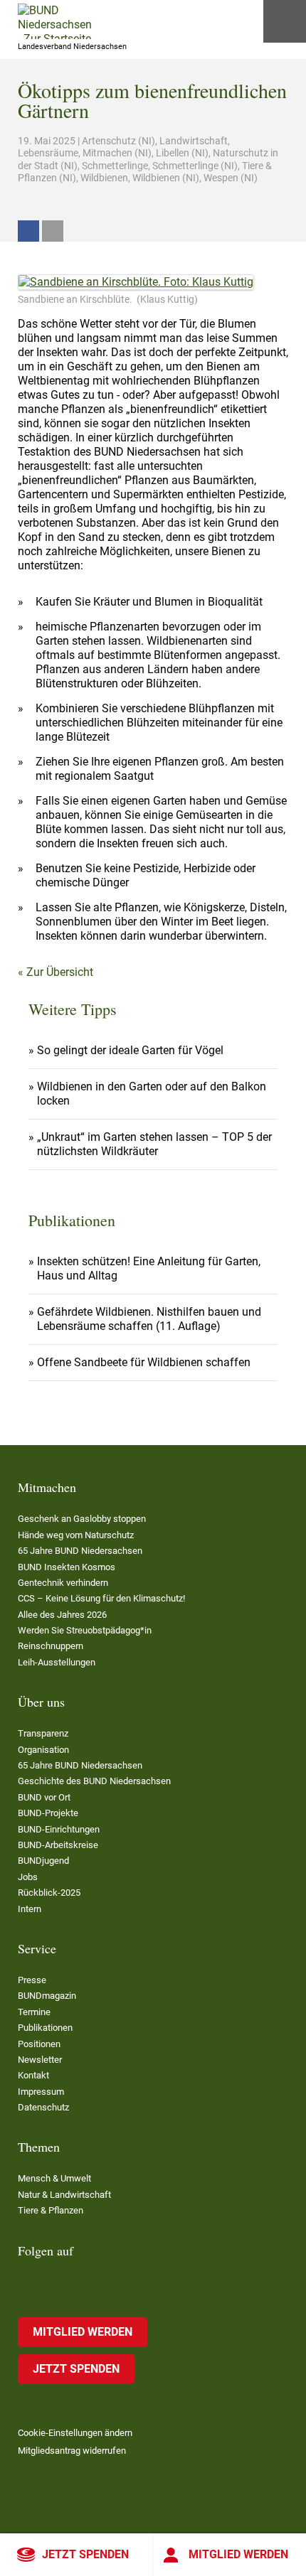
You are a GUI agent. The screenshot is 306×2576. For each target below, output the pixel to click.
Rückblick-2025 (49, 1893)
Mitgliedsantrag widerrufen (72, 2451)
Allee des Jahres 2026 (62, 1615)
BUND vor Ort (44, 1797)
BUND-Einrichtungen (59, 1829)
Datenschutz (43, 2107)
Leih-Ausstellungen (57, 1662)
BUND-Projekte (48, 1813)
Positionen (39, 2044)
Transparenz (43, 1733)
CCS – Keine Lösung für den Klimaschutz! (101, 1598)
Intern (30, 1909)
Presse (32, 1980)
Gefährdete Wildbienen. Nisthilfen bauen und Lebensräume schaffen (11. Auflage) (149, 1319)
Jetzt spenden (85, 2554)
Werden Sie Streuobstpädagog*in (85, 1630)
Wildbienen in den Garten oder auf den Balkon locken (152, 1094)
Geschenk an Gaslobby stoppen (82, 1519)
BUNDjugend (43, 1861)
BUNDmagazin (47, 1996)
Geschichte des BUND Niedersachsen (94, 1781)
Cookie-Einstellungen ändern (75, 2433)
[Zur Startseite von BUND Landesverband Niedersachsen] (55, 21)
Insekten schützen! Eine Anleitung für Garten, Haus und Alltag (149, 1268)
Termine (34, 2012)
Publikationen (45, 2028)
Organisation (43, 1750)
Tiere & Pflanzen (51, 2210)
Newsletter (40, 2060)
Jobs (28, 1877)
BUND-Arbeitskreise (58, 1845)
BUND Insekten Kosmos (67, 1567)
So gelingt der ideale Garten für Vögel (130, 1050)
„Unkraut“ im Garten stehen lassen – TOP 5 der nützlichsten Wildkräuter (154, 1144)
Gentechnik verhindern (63, 1583)
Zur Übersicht (60, 972)
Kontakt (33, 2075)
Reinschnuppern (51, 1646)
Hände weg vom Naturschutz (76, 1535)
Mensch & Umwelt (54, 2178)
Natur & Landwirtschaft (64, 2195)
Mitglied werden (238, 2554)
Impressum (41, 2092)
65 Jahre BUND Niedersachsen (80, 1551)
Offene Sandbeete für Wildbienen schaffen (144, 1362)
